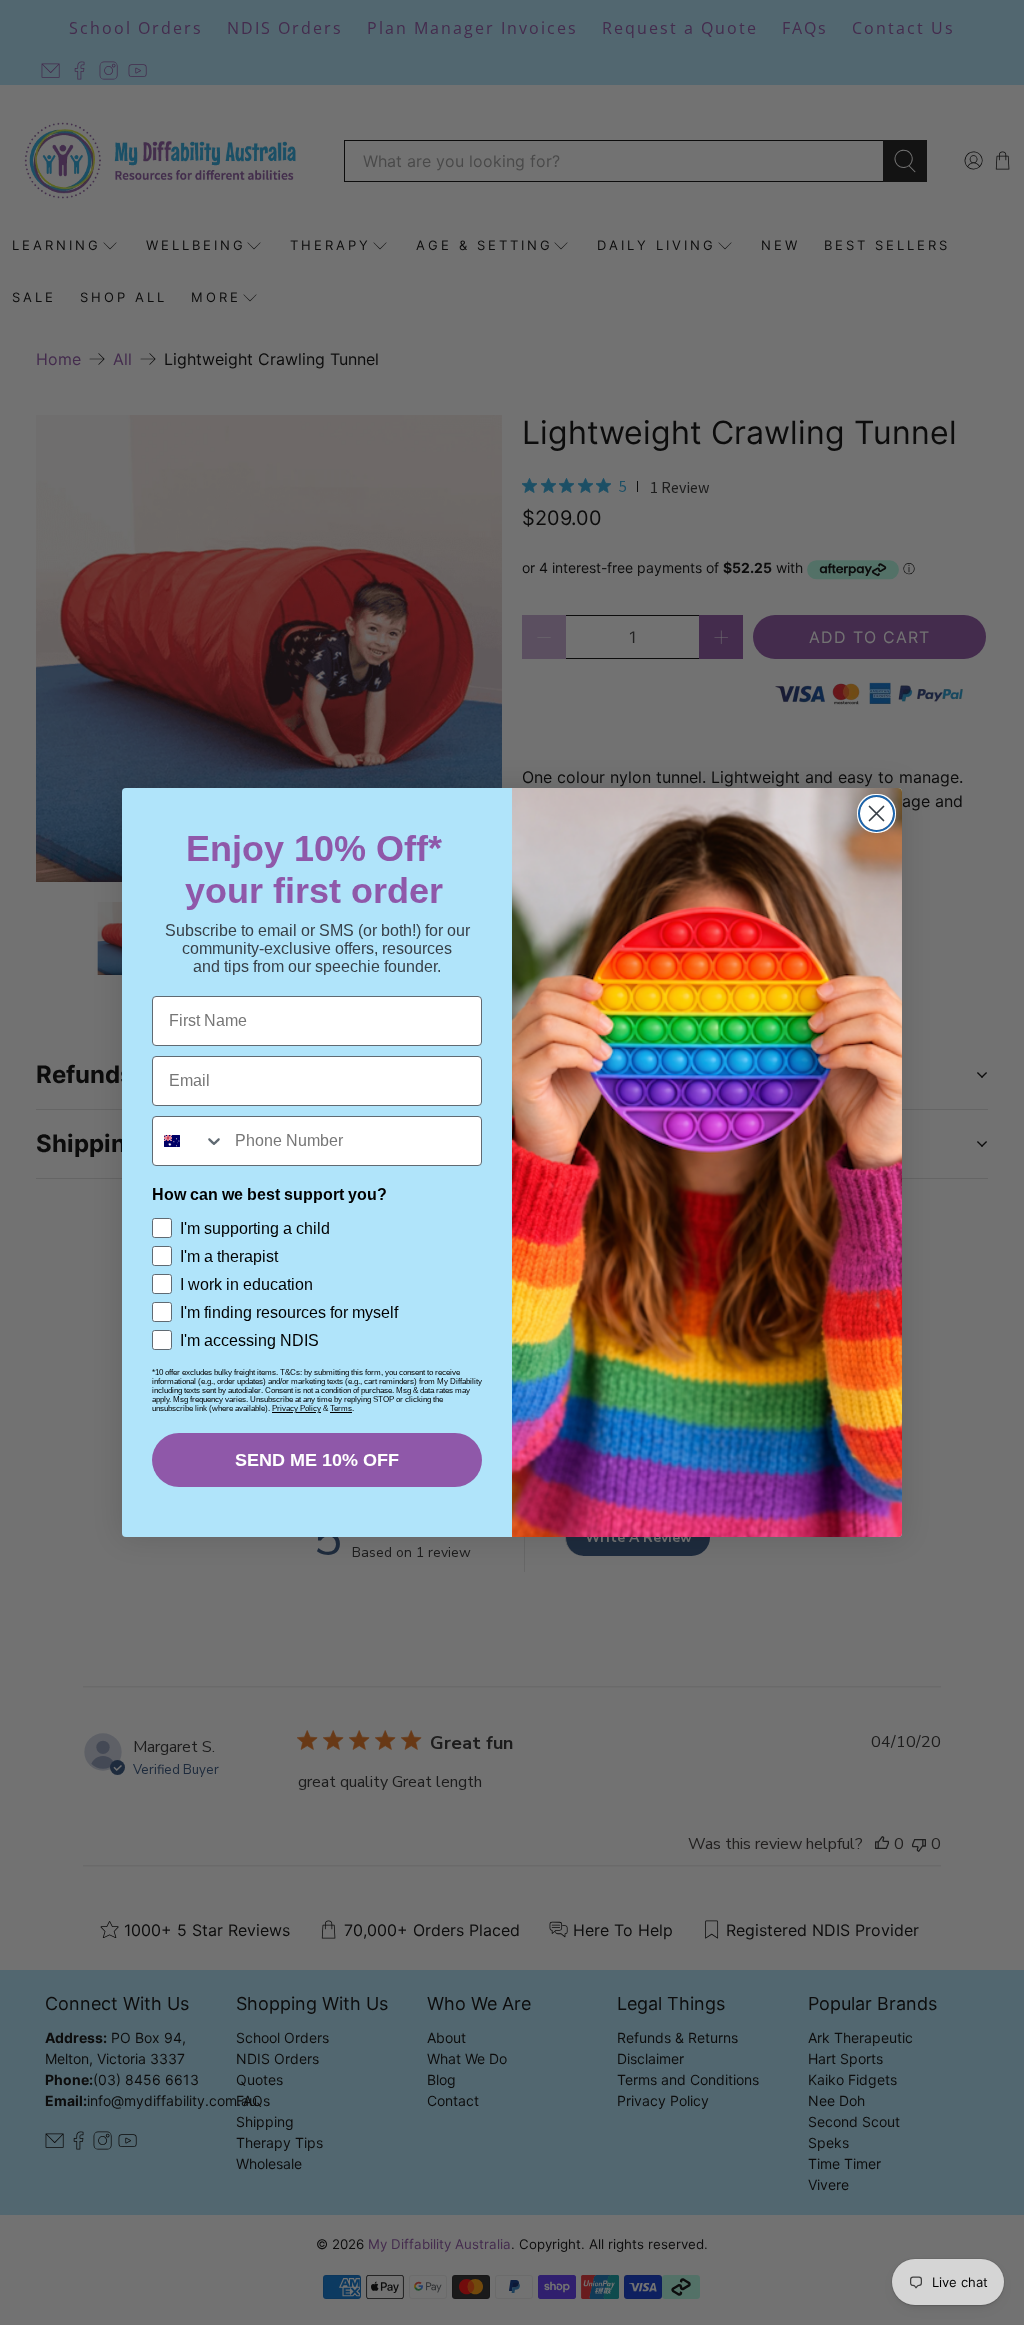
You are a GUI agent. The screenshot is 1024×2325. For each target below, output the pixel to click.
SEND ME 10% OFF (317, 1460)
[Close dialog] (876, 813)
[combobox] (189, 1141)
